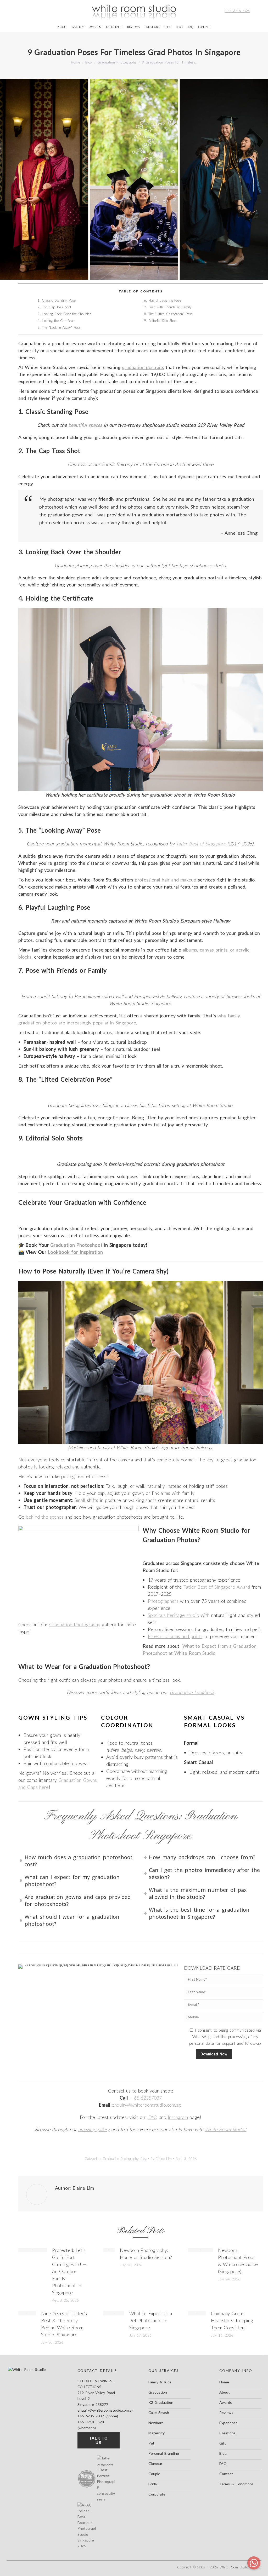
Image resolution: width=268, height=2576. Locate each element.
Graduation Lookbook (192, 1692)
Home (224, 2382)
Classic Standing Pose (59, 300)
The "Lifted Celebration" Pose (171, 314)
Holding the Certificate (59, 321)
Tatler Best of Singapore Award (217, 1587)
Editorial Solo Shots (163, 321)
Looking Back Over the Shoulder (66, 314)
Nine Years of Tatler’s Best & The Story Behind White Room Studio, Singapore (64, 2324)
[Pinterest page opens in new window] (36, 11)
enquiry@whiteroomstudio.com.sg (146, 2105)
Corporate (157, 2494)
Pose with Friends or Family (170, 307)
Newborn (156, 2423)
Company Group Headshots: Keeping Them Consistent (232, 2320)
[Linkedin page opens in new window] (45, 11)
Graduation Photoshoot (76, 1245)
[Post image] (33, 2250)
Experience (228, 2423)
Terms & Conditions (236, 2484)
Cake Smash (159, 2413)
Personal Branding (164, 2453)
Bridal (153, 2484)
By (161, 2159)
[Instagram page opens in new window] (28, 11)
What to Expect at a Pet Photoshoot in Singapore (151, 2320)
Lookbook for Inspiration (75, 1252)
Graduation (158, 2392)
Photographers (163, 1601)
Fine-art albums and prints (175, 1636)
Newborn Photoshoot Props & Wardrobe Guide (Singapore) (238, 2261)
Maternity (157, 2433)
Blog (144, 2159)
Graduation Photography (75, 1624)
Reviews (226, 2413)
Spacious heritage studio (174, 1615)
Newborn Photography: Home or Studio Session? (146, 2254)
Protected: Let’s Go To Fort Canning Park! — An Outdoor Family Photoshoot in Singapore (69, 2271)
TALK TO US (99, 2440)
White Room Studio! (226, 2129)
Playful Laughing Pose (165, 300)
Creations (227, 2433)
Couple (154, 2474)
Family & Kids (160, 2382)
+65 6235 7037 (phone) (98, 2416)
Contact (226, 2474)
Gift (223, 2443)
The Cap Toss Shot (57, 307)
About (225, 2392)
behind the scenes (45, 1517)
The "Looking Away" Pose (61, 327)
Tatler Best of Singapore (201, 844)
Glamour (155, 2463)
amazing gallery (94, 2129)
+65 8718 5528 (237, 11)
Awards (226, 2402)
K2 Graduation (161, 2402)
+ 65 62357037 (146, 2098)
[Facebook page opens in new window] (20, 11)
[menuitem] (62, 27)
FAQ (153, 2117)
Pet (151, 2443)
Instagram (178, 2117)
